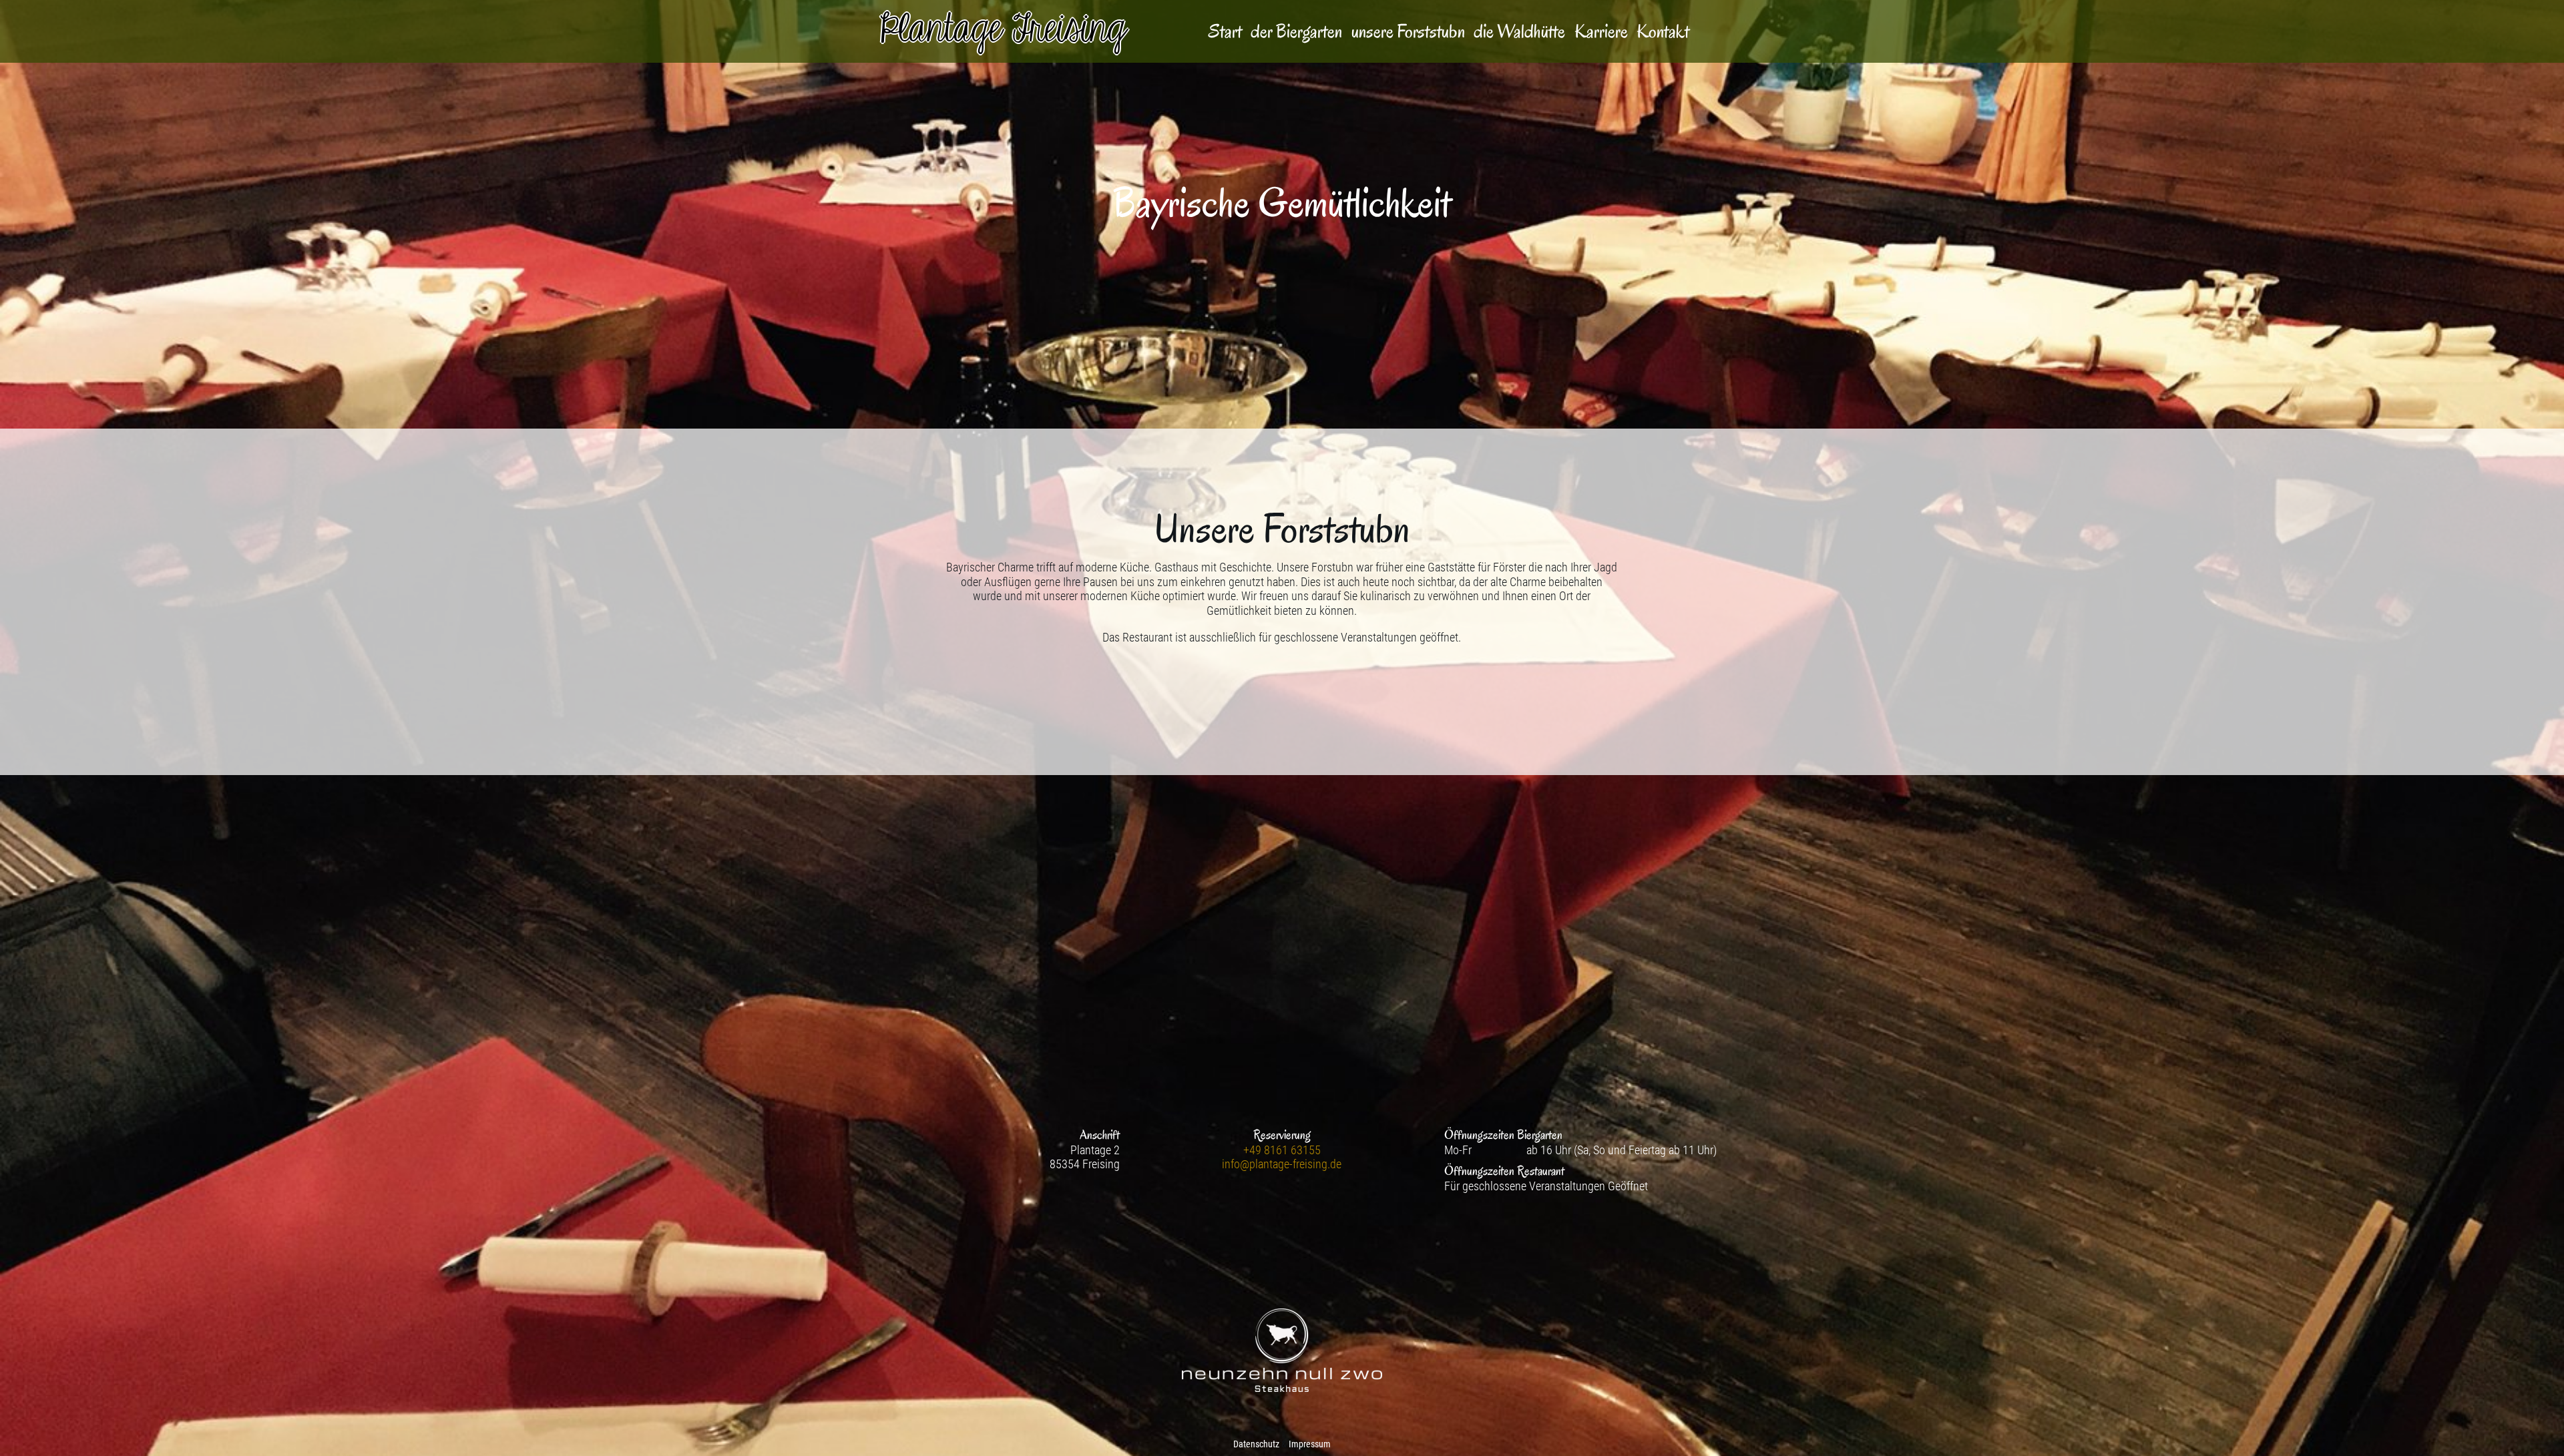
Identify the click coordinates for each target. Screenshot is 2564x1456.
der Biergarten (1296, 32)
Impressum (1310, 1444)
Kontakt (1663, 32)
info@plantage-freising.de (1282, 1164)
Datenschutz (1256, 1444)
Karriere (1601, 32)
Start (1225, 32)
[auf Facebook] (1282, 1220)
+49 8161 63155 (1282, 1150)
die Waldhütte (1519, 32)
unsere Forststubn (1408, 32)
